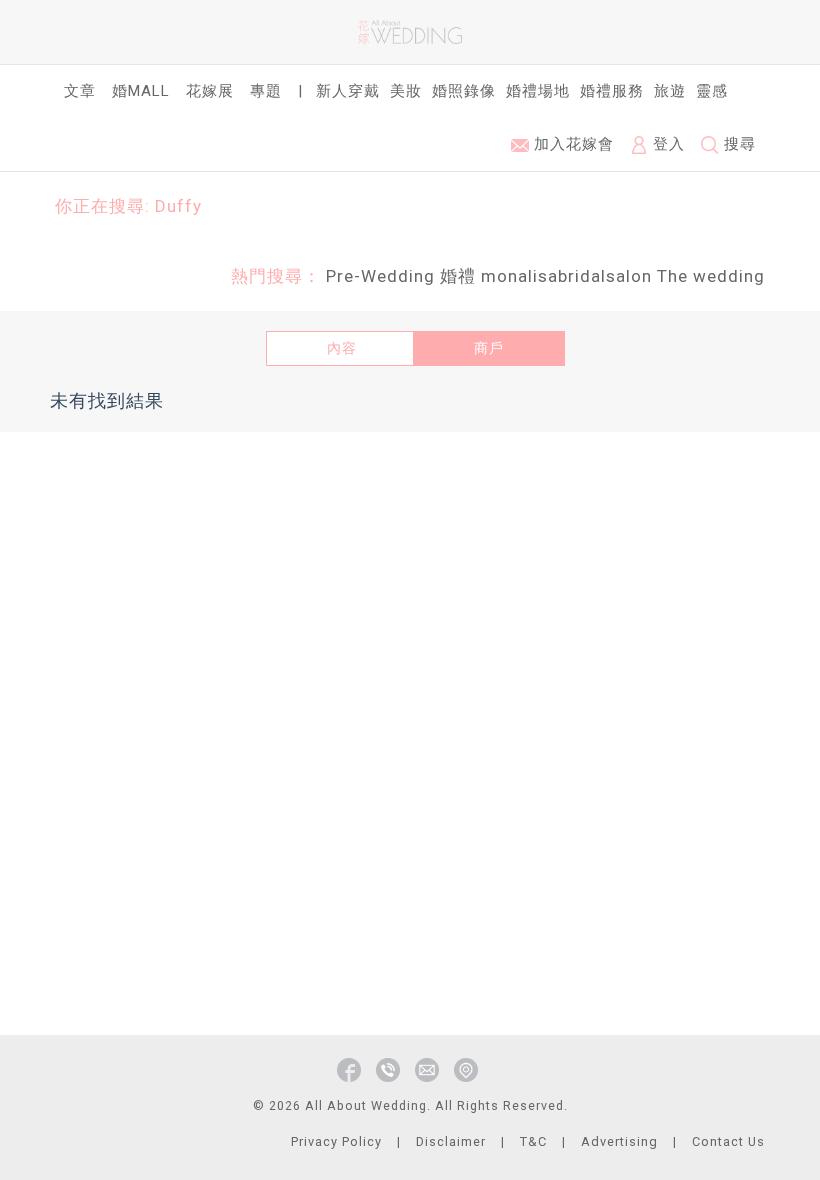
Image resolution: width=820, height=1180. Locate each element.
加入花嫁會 (571, 144)
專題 (266, 91)
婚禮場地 (538, 91)
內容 (342, 348)
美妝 (406, 91)
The (672, 276)
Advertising (619, 1141)
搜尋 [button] (737, 144)
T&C (533, 1141)
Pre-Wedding (380, 276)
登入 (666, 144)
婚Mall (141, 91)
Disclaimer (451, 1141)
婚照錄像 (464, 91)
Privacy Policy (336, 1141)
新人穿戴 (348, 91)
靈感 (712, 91)
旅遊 (670, 91)
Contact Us (728, 1141)
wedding (729, 276)
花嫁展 (210, 91)
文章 (80, 91)
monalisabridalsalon (566, 276)
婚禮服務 (612, 91)
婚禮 (458, 276)
